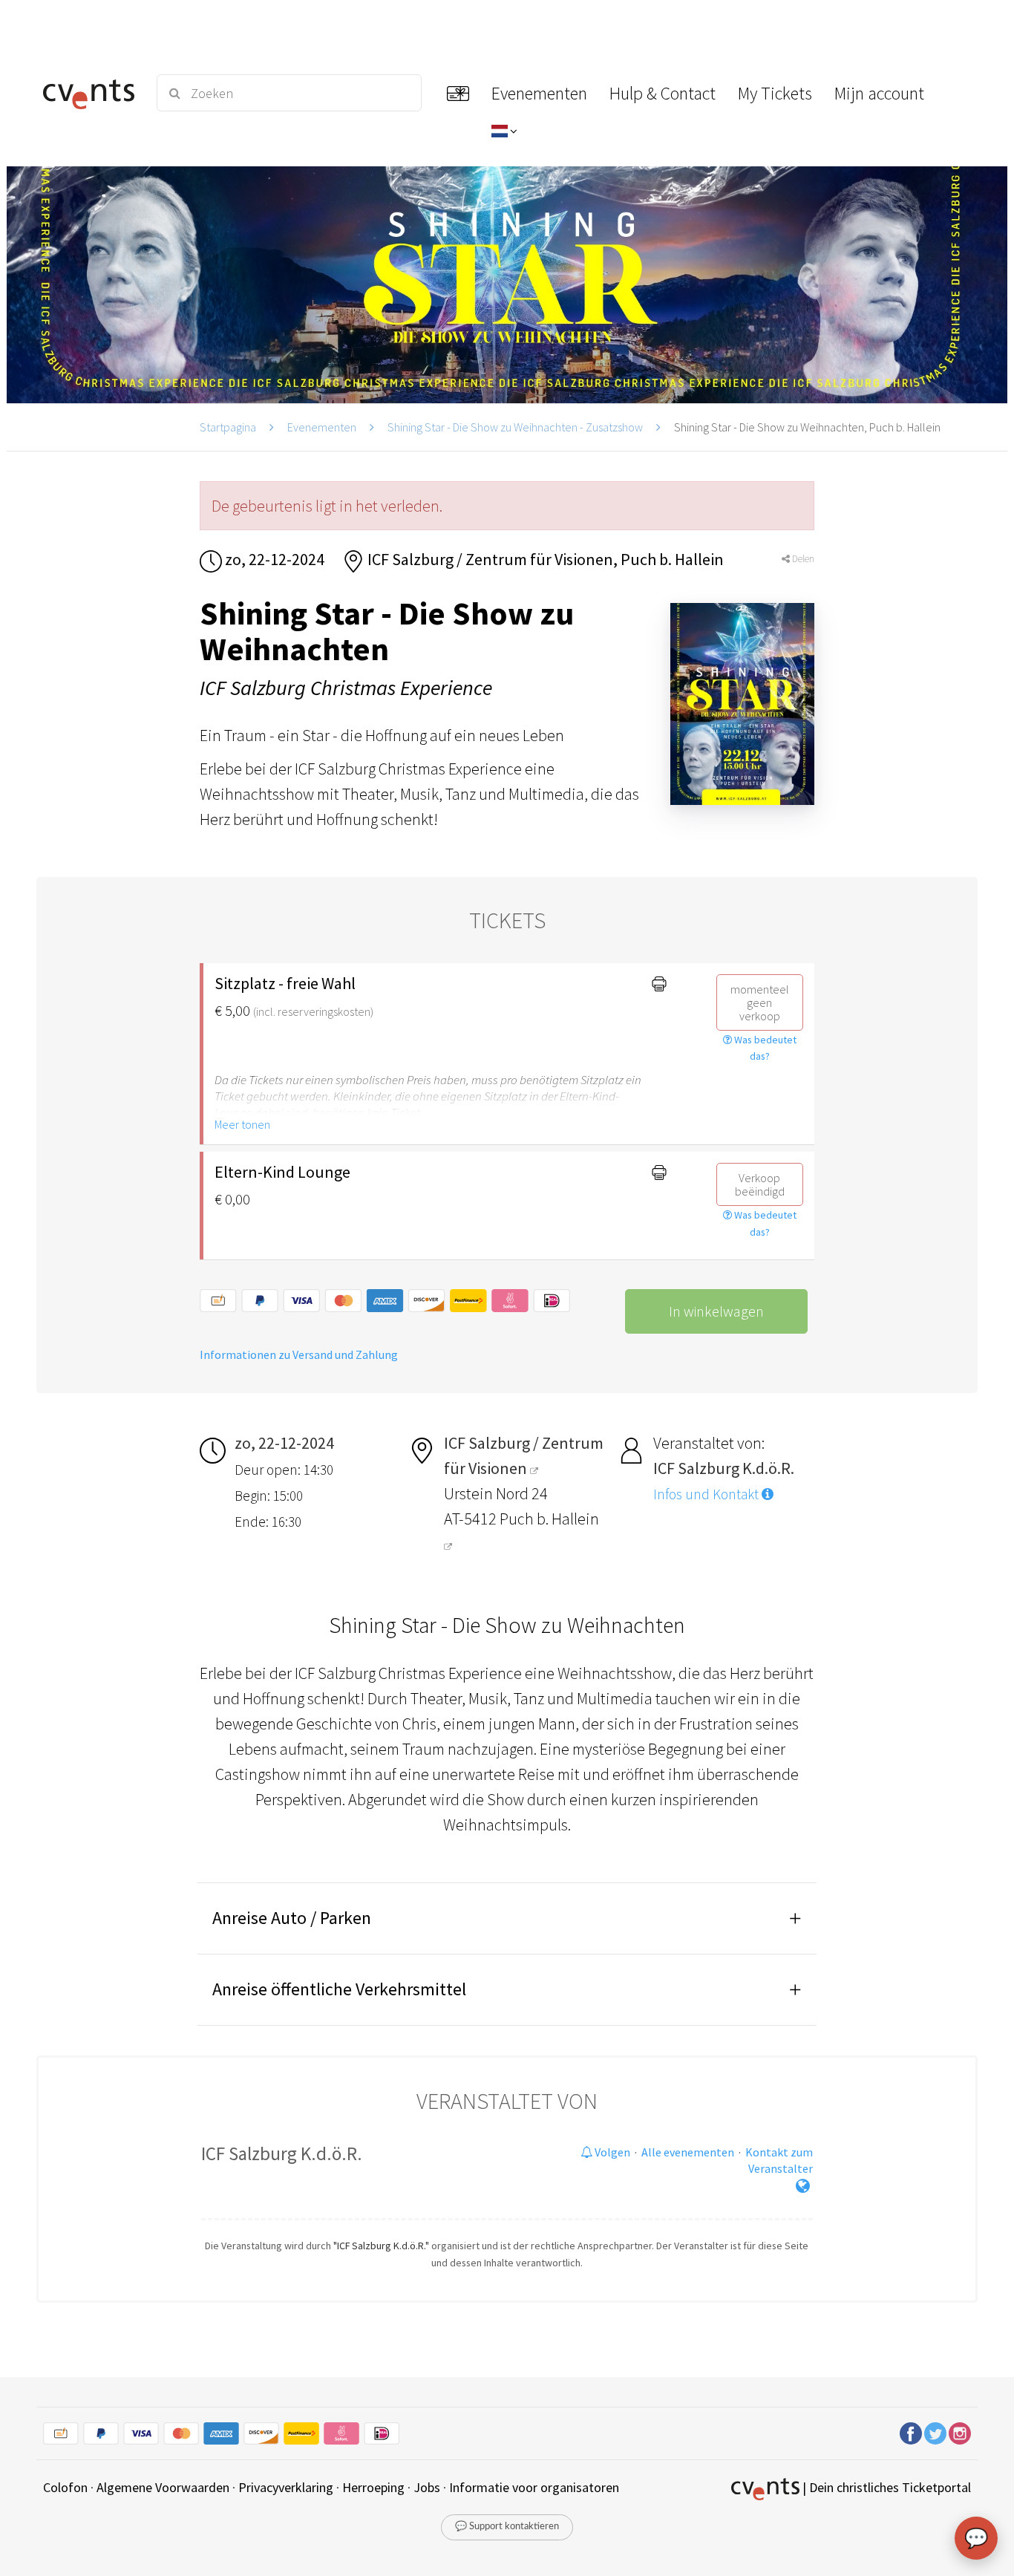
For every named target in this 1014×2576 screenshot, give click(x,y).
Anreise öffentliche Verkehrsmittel (339, 1989)
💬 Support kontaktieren (507, 2527)
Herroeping (373, 2487)
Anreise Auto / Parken (292, 1918)
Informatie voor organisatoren (534, 2487)
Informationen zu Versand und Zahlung (299, 1354)
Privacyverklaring (286, 2487)
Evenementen (322, 427)
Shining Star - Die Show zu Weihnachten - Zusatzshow (515, 427)
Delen (802, 559)
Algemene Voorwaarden (163, 2487)
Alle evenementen (688, 2152)
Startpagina (228, 427)
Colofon (65, 2487)
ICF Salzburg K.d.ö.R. (282, 2153)
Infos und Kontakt (707, 1494)
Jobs (427, 2487)
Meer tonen (242, 1124)
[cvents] (91, 93)
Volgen (611, 2152)
